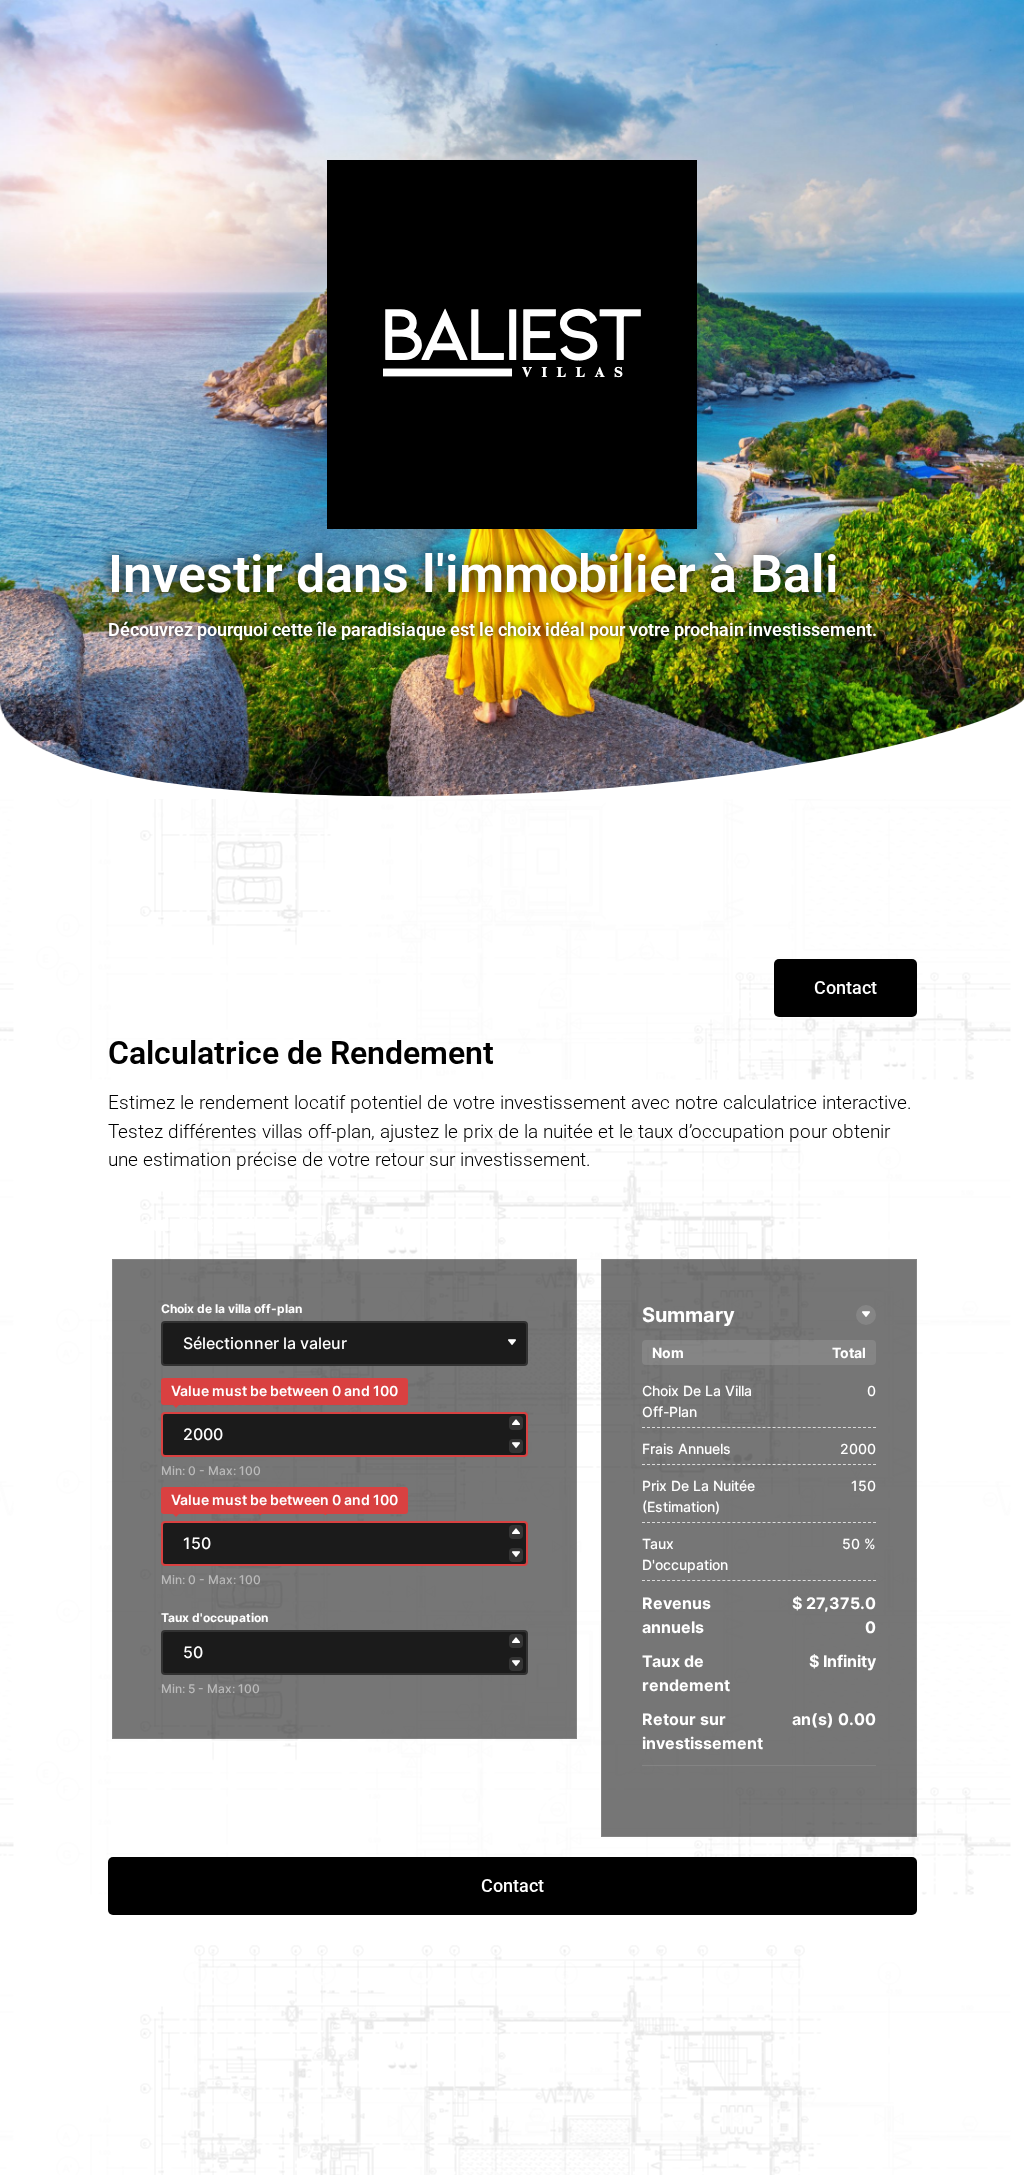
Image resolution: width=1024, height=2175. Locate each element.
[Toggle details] (866, 1315)
